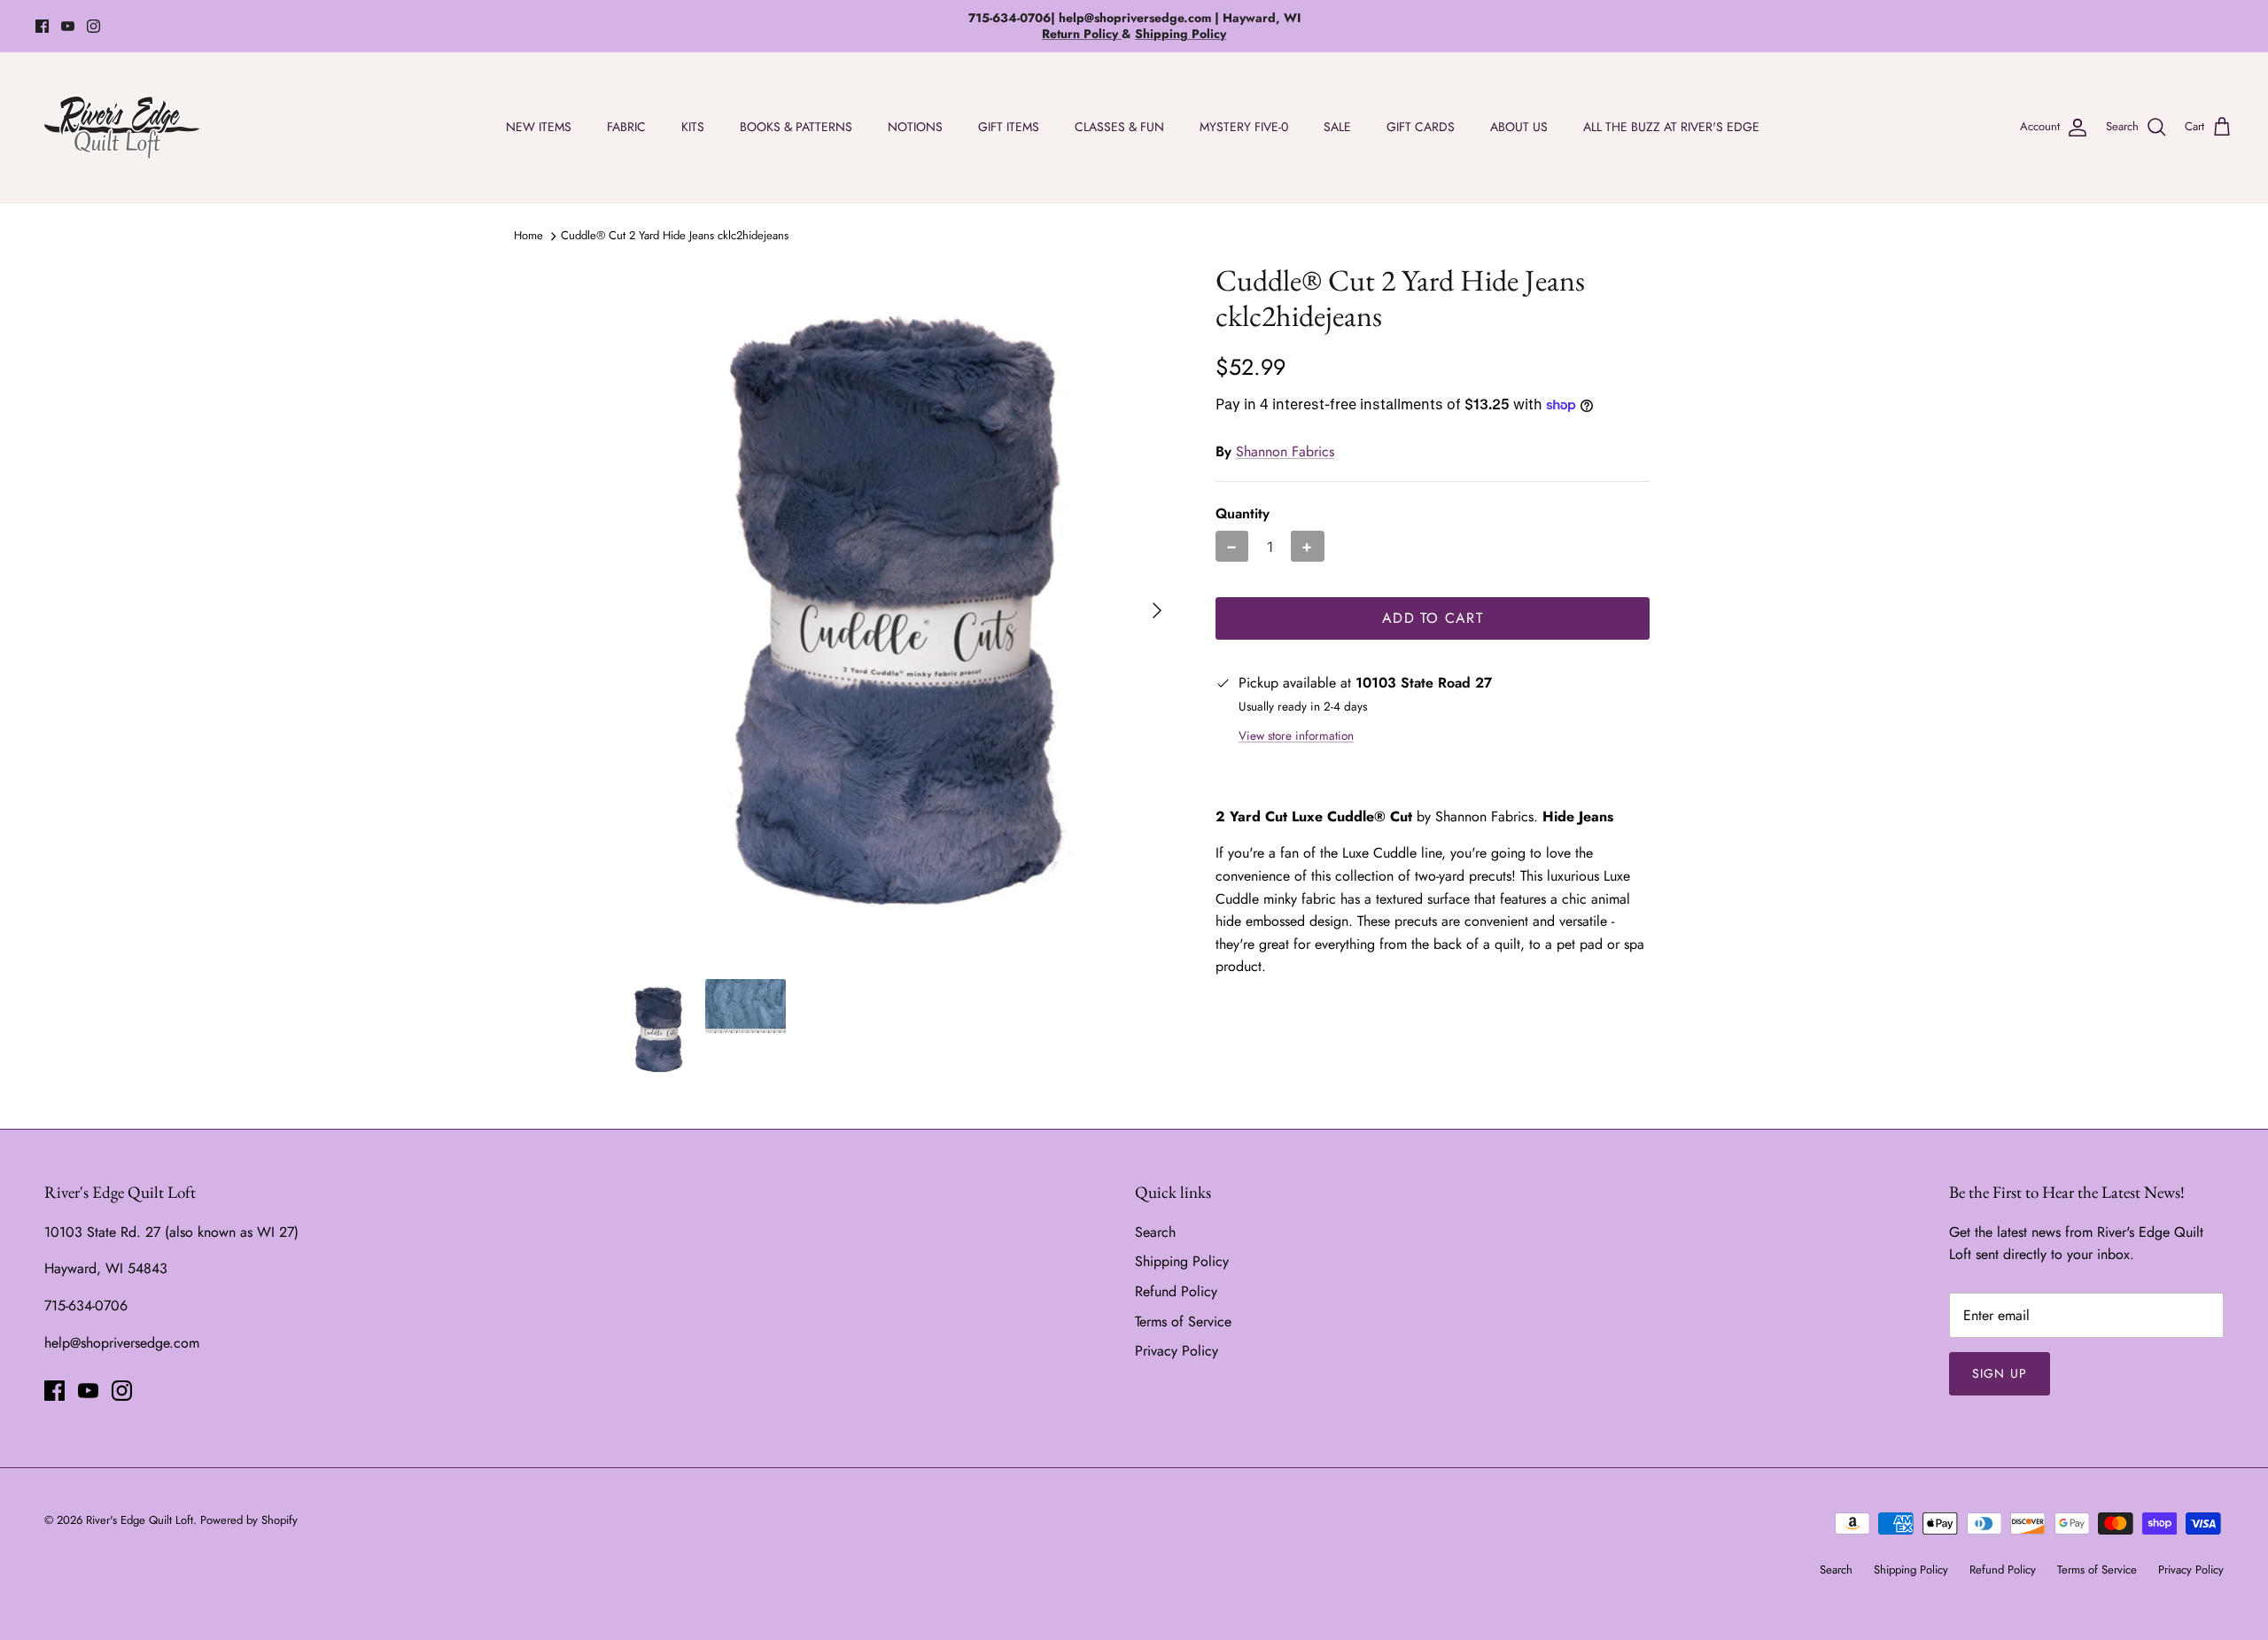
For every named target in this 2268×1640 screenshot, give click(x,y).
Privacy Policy (1177, 1351)
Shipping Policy (1182, 1261)
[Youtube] (68, 26)
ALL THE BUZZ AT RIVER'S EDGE (1671, 127)
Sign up (2000, 1373)
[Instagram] (93, 26)
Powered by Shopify (249, 1520)
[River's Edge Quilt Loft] (122, 128)
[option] (897, 611)
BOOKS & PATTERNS (796, 127)
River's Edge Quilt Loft (140, 1520)
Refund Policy (1176, 1291)
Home (528, 235)
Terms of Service (1183, 1321)
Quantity (1243, 514)
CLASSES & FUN (1119, 127)
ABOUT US (1519, 127)
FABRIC (626, 127)
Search (1155, 1232)
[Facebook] (42, 26)
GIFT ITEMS (1009, 127)
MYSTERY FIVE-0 (1244, 127)
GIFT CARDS (1421, 127)
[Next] (1157, 610)
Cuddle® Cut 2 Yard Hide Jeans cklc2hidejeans (675, 235)
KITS (693, 127)
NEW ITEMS (539, 127)
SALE (1337, 127)
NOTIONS (915, 127)
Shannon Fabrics (1285, 451)
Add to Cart (1433, 618)
